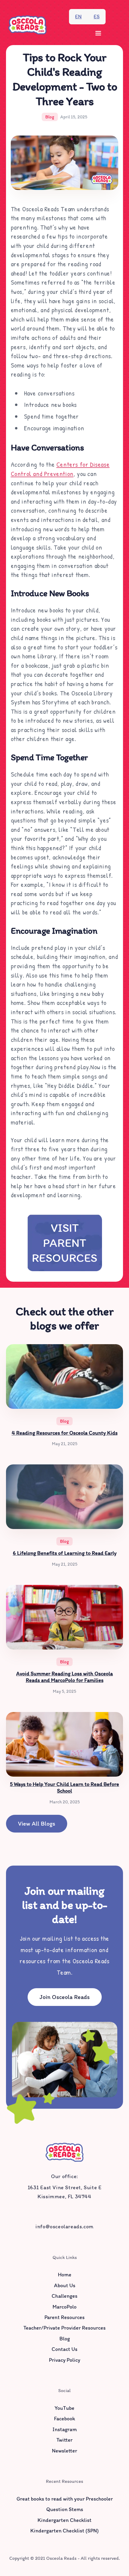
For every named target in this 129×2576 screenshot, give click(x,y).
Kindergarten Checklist (64, 2520)
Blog (65, 2339)
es (97, 17)
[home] (27, 25)
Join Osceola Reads (65, 1997)
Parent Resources (64, 2317)
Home (65, 2275)
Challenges (64, 2296)
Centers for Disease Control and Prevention (60, 469)
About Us (65, 2285)
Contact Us (64, 2349)
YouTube (64, 2408)
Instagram (65, 2429)
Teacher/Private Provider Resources (64, 2328)
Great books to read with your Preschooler (65, 2499)
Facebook (64, 2419)
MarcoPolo (64, 2307)
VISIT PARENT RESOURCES (64, 1243)
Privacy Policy (64, 2360)
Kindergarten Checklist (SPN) (64, 2531)
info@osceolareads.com (64, 2227)
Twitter (64, 2440)
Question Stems (65, 2509)
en (78, 17)
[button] (98, 33)
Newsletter (64, 2451)
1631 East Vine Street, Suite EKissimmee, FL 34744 (65, 2192)
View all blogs (37, 1824)
